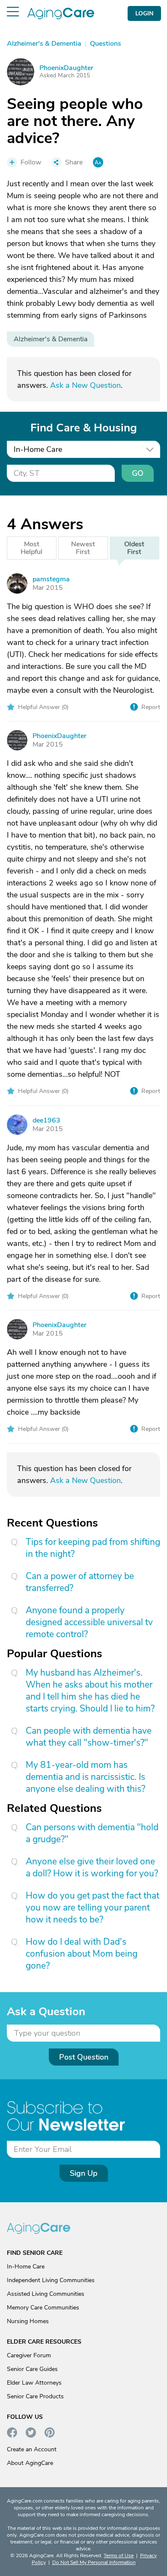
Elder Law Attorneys (34, 2383)
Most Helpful (31, 548)
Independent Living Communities (51, 2280)
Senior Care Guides (32, 2369)
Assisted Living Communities (46, 2294)
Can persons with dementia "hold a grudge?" (92, 1833)
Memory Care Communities (43, 2308)
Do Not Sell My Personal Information (94, 2562)
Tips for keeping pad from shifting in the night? (93, 1548)
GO (138, 473)
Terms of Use (119, 2555)
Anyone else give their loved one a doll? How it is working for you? (92, 1867)
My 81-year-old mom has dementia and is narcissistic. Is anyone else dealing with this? (85, 1777)
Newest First (83, 548)
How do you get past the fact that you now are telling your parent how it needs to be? (92, 1908)
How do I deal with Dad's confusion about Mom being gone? (82, 1954)
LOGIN (144, 13)
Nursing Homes (28, 2321)
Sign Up (84, 2173)
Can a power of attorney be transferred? (80, 1582)
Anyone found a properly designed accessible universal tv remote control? (89, 1622)
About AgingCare (30, 2463)
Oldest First (134, 548)
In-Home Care (26, 2267)
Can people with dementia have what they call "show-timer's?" (89, 1737)
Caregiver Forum (29, 2355)
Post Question (84, 2057)
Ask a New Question (85, 385)
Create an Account (32, 2449)
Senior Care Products (35, 2396)
